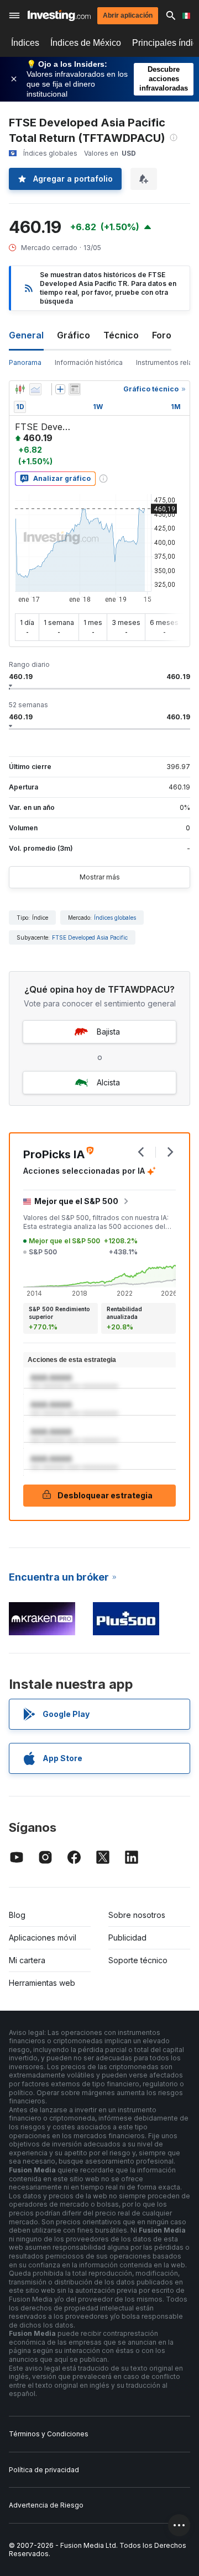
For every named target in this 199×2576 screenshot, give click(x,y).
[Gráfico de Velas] (20, 389)
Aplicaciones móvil (43, 1938)
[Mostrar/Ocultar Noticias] (75, 389)
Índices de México (86, 43)
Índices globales (115, 918)
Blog (17, 1915)
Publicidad (127, 1938)
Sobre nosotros (137, 1915)
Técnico (121, 335)
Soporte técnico (138, 1960)
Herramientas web (42, 1983)
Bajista (108, 1032)
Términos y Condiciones (49, 2434)
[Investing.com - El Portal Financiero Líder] (59, 15)
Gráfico (74, 335)
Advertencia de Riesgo (46, 2505)
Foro (162, 335)
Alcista (108, 1082)
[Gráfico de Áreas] (35, 389)
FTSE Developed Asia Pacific (90, 937)
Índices (25, 43)
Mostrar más (100, 877)
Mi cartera (27, 1960)
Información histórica (89, 362)
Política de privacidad (44, 2470)
